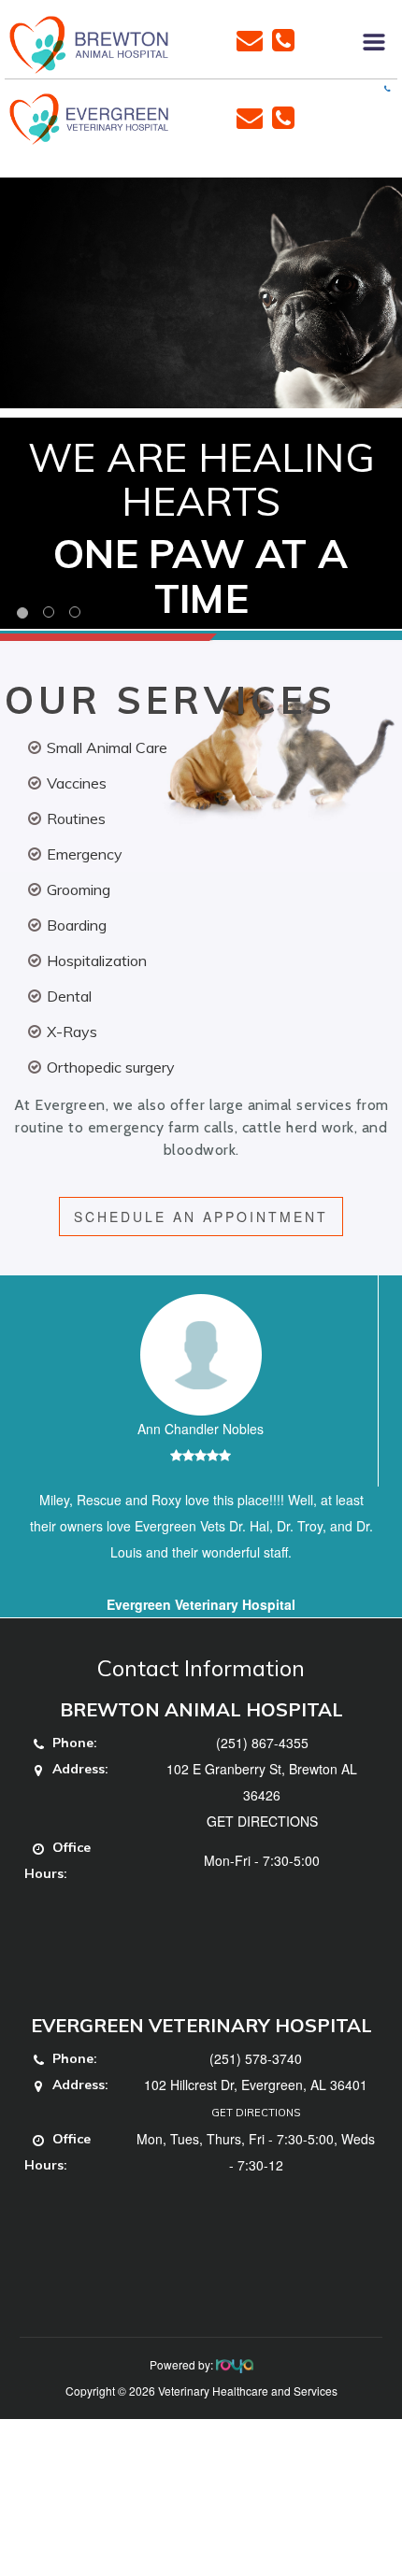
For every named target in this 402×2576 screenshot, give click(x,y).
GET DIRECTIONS (262, 1821)
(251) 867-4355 (262, 1743)
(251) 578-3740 (256, 2058)
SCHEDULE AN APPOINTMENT (201, 1217)
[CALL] (283, 38)
